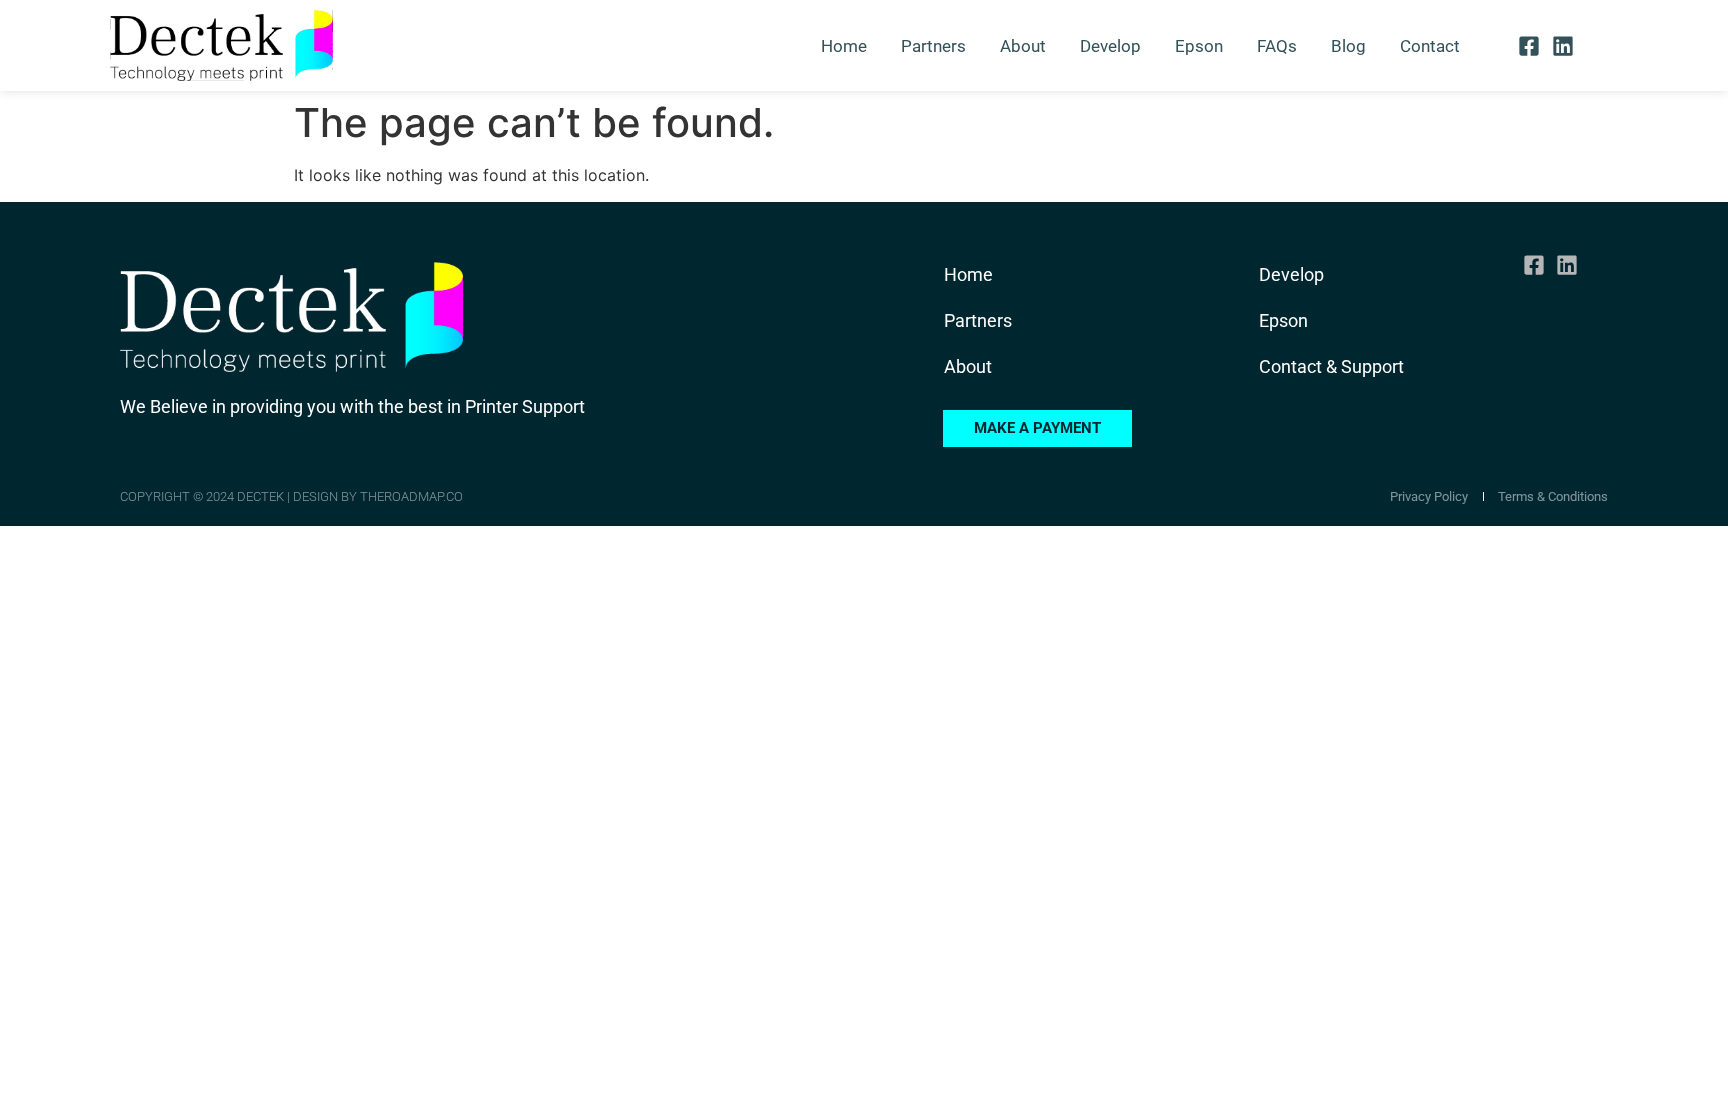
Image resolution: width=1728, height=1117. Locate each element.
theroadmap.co (411, 496)
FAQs (1277, 46)
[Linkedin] (1562, 46)
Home (844, 46)
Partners (933, 46)
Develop (1110, 46)
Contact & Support (1331, 366)
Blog (1348, 46)
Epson (1199, 46)
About (1023, 46)
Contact (1430, 46)
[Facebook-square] (1529, 46)
